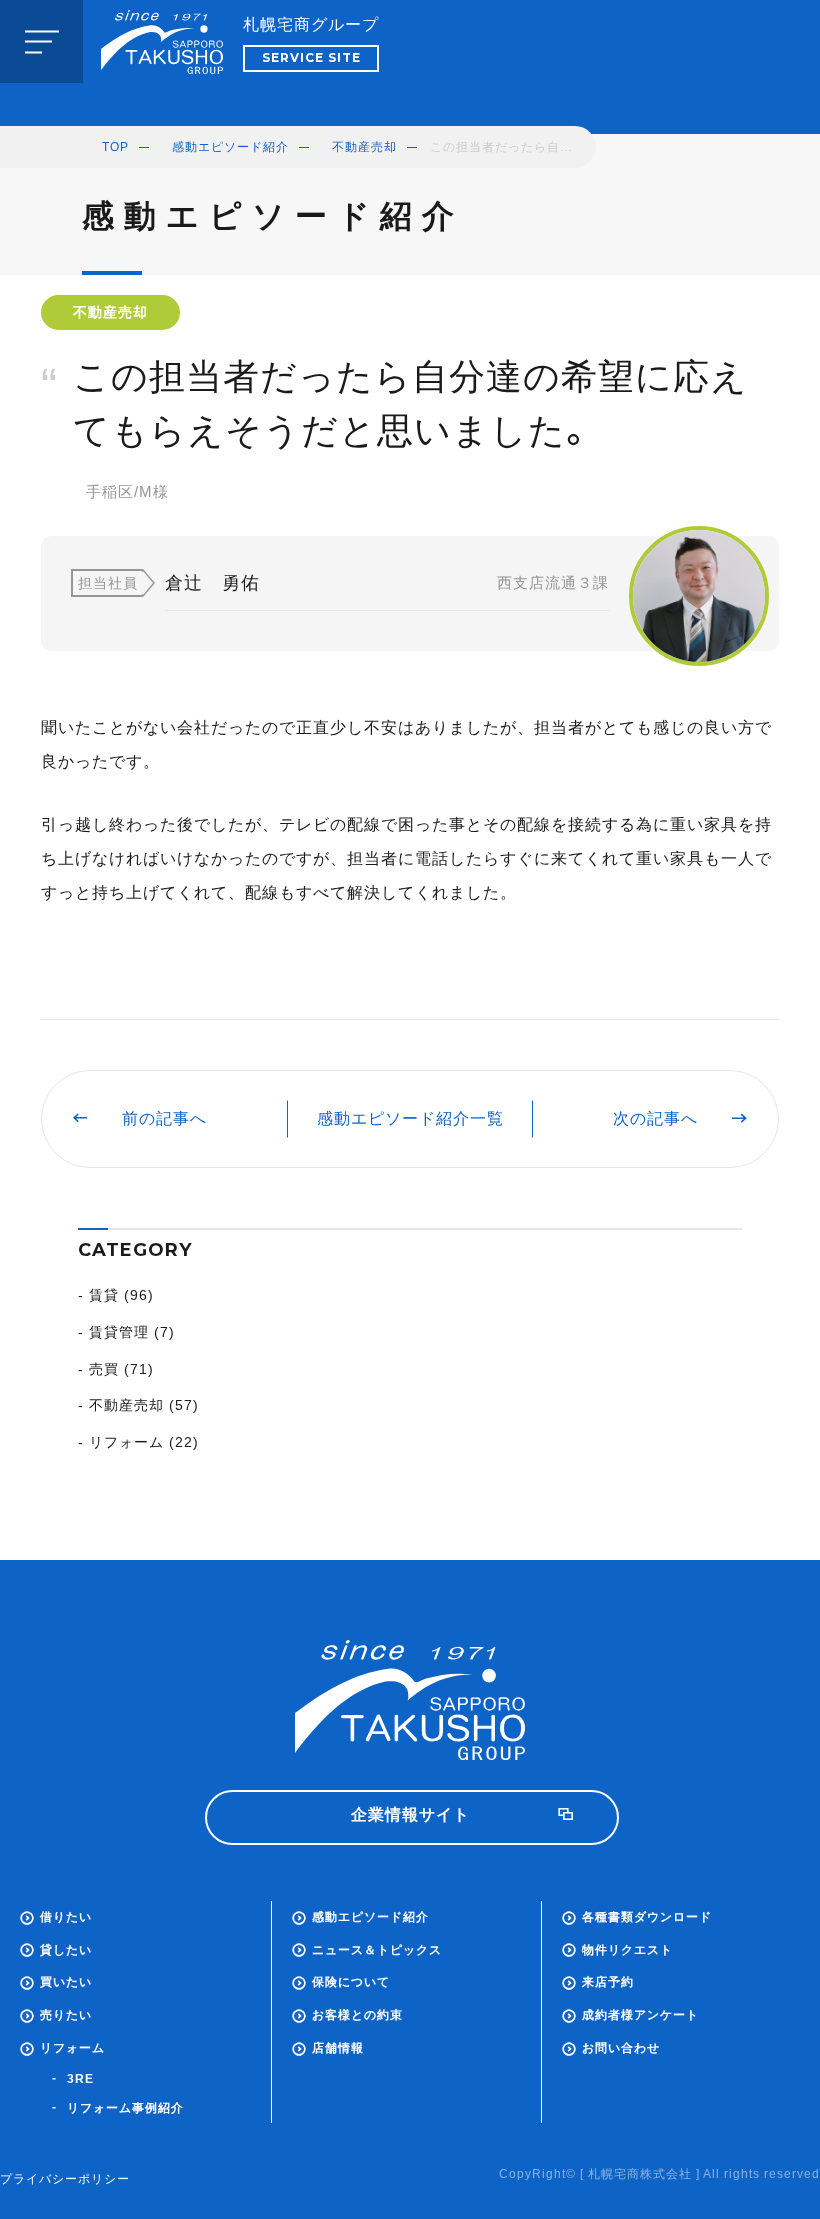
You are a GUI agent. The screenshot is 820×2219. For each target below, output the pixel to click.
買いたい (66, 1982)
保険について (351, 1982)
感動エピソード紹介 (230, 147)
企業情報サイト (410, 1814)
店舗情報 (338, 2048)
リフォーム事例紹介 (125, 2108)
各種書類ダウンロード (647, 1917)
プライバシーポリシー (65, 2179)
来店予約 (608, 1982)
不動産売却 (364, 147)
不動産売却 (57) (144, 1405)
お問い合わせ (621, 2048)
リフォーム (72, 2048)
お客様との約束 (357, 2015)
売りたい (66, 2015)
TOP (115, 147)
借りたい (66, 1917)
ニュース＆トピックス (377, 1950)
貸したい (66, 1950)
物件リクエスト (627, 1950)
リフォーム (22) (144, 1442)
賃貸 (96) (121, 1295)
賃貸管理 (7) (132, 1332)
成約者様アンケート (640, 2015)
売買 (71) (121, 1369)
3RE (80, 2079)
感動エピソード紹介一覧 (410, 1118)
